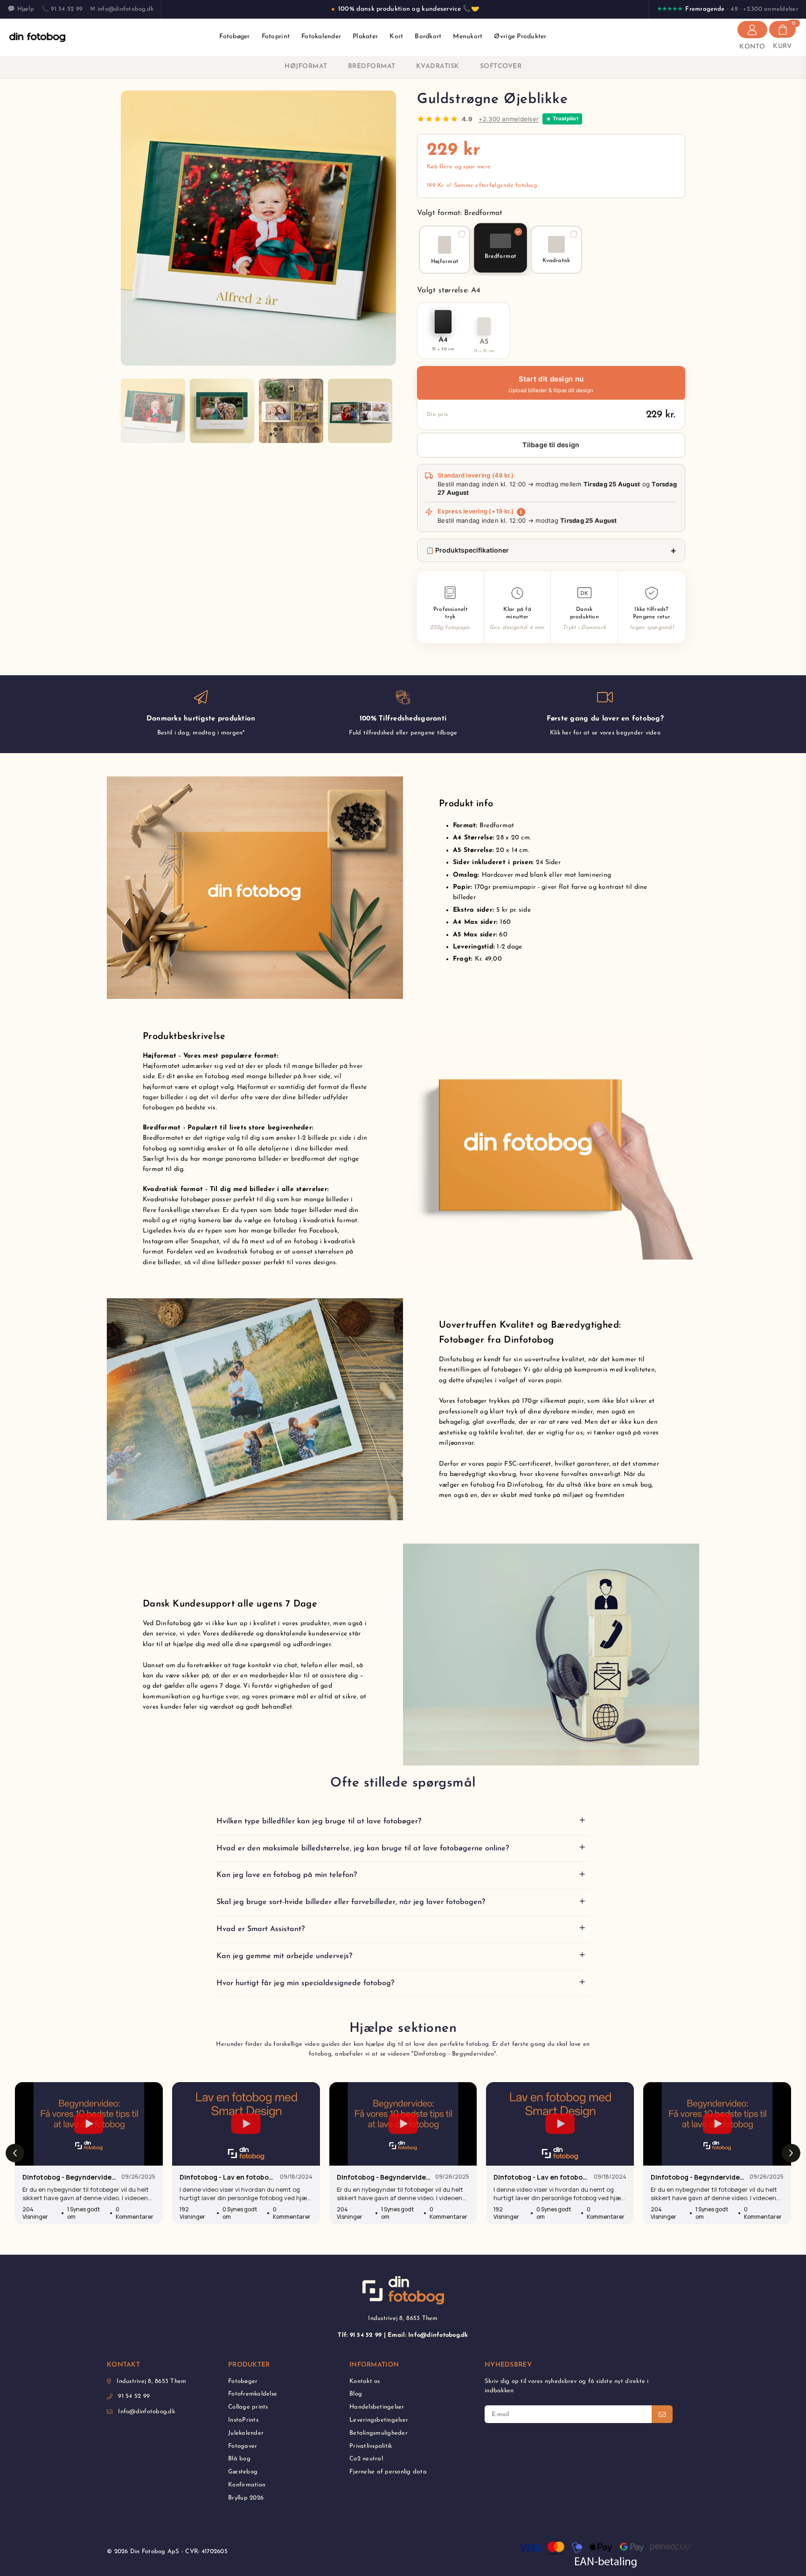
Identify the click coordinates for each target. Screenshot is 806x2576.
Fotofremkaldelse (253, 2394)
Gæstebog (243, 2472)
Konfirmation (247, 2485)
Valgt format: (460, 213)
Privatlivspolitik (371, 2446)
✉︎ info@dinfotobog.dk (122, 9)
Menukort (468, 37)
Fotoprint (276, 37)
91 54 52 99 (134, 2396)
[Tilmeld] (662, 2414)
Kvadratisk (438, 66)
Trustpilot (566, 118)
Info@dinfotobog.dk (146, 2412)
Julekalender (246, 2433)
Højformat (306, 66)
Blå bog (239, 2459)
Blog (356, 2394)
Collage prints (248, 2407)
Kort (396, 37)
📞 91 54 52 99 (62, 9)
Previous (129, 228)
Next (388, 228)
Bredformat (372, 66)
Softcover (501, 66)
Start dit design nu (551, 385)
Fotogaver (243, 2446)
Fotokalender (321, 37)
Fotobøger (234, 37)
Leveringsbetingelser (379, 2420)
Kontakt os (365, 2381)
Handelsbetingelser (377, 2407)
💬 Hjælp (21, 9)
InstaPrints (243, 2420)
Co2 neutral (366, 2459)
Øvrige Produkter (520, 37)
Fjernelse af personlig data (388, 2472)
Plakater (365, 37)
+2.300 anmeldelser (509, 119)
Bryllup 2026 (246, 2498)
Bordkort (428, 37)
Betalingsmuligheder (379, 2433)
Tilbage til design (551, 445)
